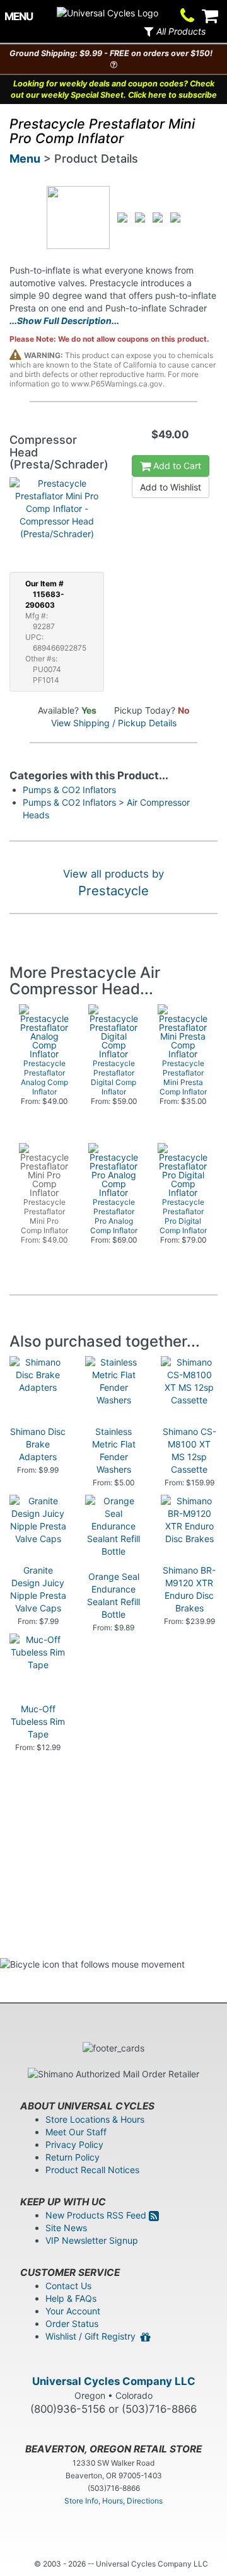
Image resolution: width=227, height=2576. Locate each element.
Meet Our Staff (76, 2132)
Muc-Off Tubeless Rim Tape (38, 1721)
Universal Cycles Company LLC (114, 2381)
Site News (66, 2228)
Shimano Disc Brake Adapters (38, 1444)
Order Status (72, 2324)
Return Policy (73, 2157)
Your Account (73, 2311)
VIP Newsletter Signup (92, 2240)
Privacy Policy (74, 2144)
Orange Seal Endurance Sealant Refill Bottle (113, 1595)
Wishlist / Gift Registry (93, 2336)
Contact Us (68, 2286)
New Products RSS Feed (97, 2215)
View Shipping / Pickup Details (114, 723)
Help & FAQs (71, 2298)
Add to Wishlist (171, 487)
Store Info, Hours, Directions (113, 2501)
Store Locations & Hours (95, 2119)
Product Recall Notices (92, 2170)
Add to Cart (176, 466)
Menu (25, 159)
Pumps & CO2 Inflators (69, 790)
